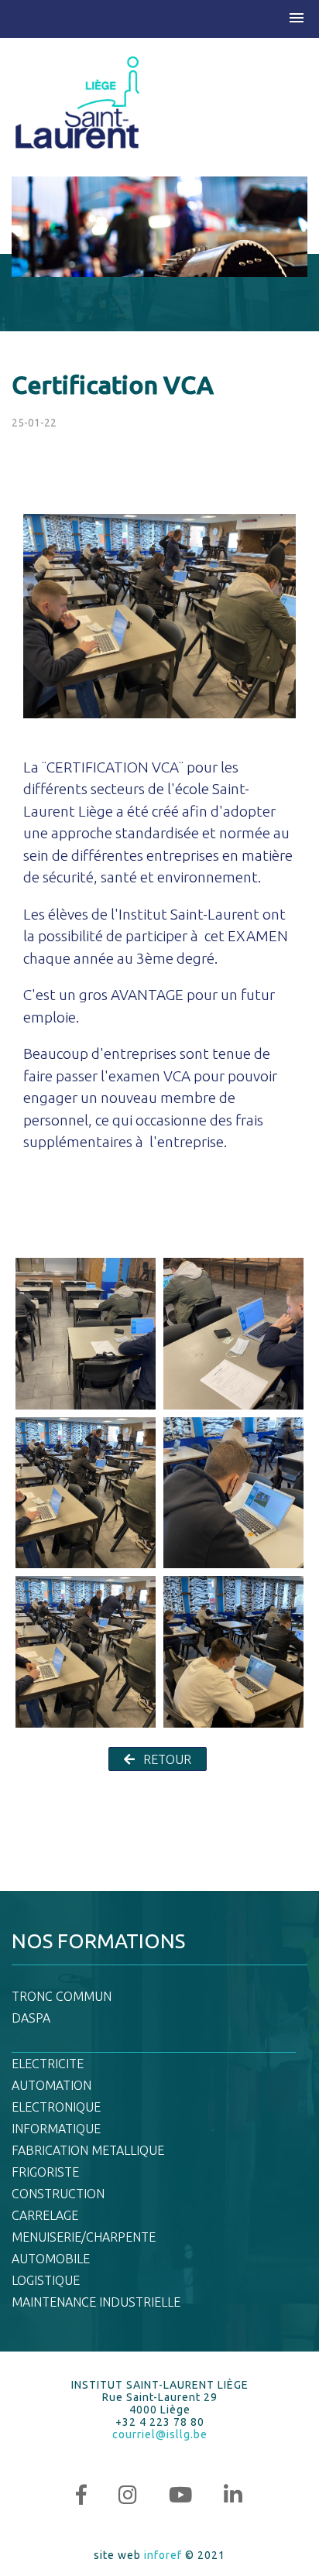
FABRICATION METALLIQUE (88, 2150)
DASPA (31, 2018)
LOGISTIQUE (46, 2280)
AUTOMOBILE (51, 2259)
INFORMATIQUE (56, 2129)
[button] (297, 19)
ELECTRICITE (48, 2064)
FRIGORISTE (45, 2172)
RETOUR (166, 1759)
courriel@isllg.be (160, 2434)
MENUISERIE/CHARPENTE (84, 2237)
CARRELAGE (45, 2215)
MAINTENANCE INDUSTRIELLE (96, 2302)
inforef (163, 2555)
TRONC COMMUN (62, 1996)
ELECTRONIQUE (56, 2107)
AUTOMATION (51, 2085)
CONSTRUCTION (58, 2194)
